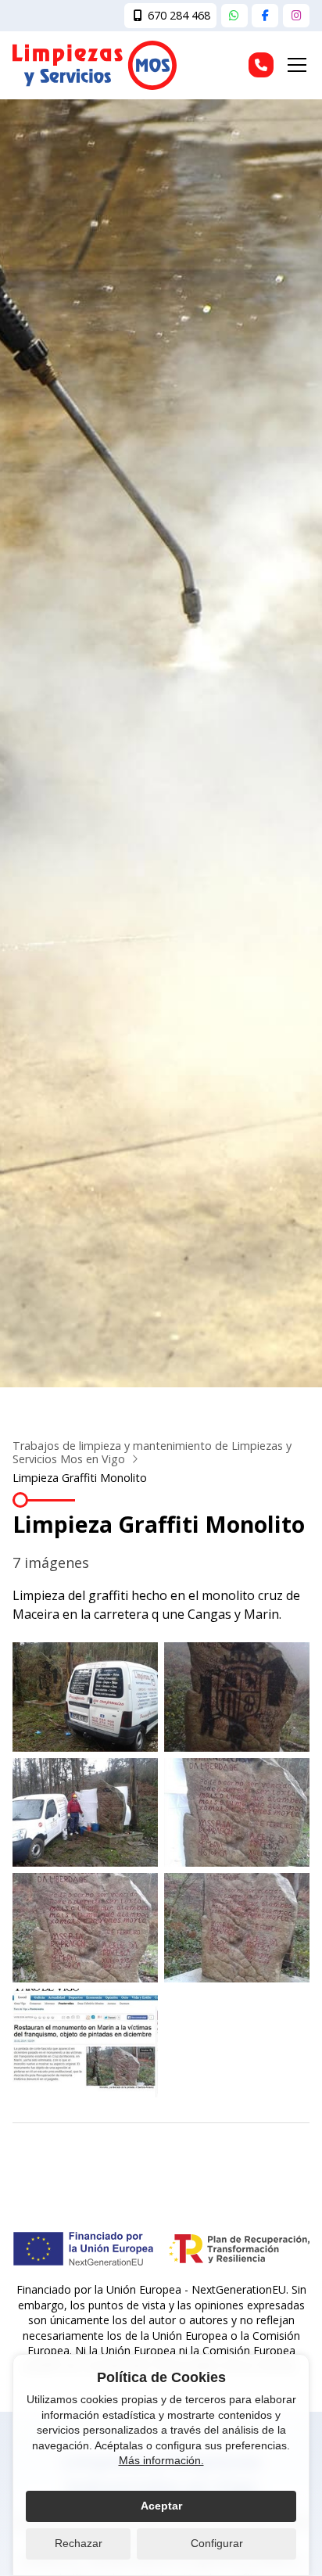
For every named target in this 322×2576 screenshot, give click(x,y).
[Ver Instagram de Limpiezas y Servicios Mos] (296, 16)
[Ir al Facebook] (265, 16)
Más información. (161, 2460)
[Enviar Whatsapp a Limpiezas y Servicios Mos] (234, 16)
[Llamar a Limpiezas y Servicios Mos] (261, 65)
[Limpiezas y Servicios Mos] (95, 65)
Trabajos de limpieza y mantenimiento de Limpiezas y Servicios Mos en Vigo (152, 1452)
